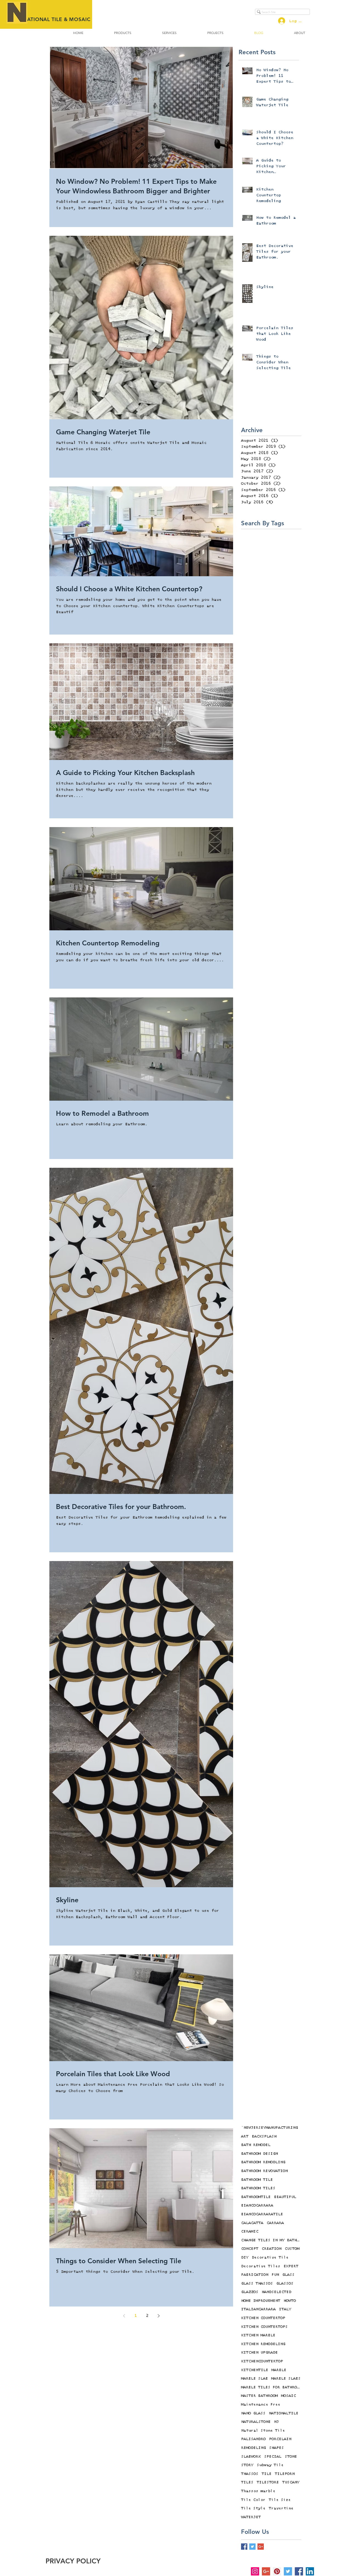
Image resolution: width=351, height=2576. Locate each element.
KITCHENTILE (255, 2370)
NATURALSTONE (256, 2422)
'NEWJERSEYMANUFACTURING (269, 2128)
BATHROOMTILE (256, 2197)
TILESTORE (268, 2482)
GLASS (288, 2275)
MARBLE (279, 2370)
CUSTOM (292, 2249)
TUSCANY (291, 2482)
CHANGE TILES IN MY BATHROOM (271, 2240)
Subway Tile (270, 2465)
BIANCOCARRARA (257, 2205)
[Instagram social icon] (255, 2571)
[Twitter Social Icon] (288, 2571)
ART (245, 2136)
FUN (275, 2275)
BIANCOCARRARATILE (262, 2214)
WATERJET (251, 2517)
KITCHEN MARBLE (258, 2335)
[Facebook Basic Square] (244, 2547)
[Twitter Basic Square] (252, 2547)
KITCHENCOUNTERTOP (262, 2361)
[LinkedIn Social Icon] (310, 2571)
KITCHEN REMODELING (263, 2344)
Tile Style (253, 2508)
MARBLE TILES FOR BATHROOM (271, 2387)
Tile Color (253, 2500)
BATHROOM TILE (257, 2180)
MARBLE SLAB (254, 2379)
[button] (123, 33)
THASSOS (250, 2474)
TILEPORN (285, 2474)
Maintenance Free (261, 2405)
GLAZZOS (250, 2292)
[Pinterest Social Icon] (277, 2571)
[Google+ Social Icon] (266, 2571)
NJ (276, 2422)
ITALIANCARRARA (258, 2309)
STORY (247, 2465)
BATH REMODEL (256, 2145)
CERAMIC (250, 2231)
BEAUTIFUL (285, 2197)
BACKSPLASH (264, 2136)
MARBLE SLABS (286, 2379)
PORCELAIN (280, 2439)
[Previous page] (124, 2316)
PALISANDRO (253, 2439)
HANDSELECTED (276, 2292)
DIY (245, 2257)
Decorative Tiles (261, 2266)
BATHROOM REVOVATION (264, 2171)
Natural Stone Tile (263, 2431)
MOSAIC (288, 2396)
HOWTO (290, 2301)
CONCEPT (250, 2249)
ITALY (285, 2309)
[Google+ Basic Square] (261, 2547)
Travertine (281, 2508)
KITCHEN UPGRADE (259, 2353)
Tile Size (280, 2500)
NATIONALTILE (284, 2413)
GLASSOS (285, 2284)
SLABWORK (251, 2457)
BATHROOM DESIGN (259, 2154)
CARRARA (275, 2223)
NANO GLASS (253, 2413)
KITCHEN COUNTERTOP (263, 2318)
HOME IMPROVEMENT (261, 2301)
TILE (267, 2474)
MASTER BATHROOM (259, 2396)
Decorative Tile (270, 2257)
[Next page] (158, 2316)
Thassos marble (258, 2491)
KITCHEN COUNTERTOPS (264, 2327)
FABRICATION (255, 2275)
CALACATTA (252, 2223)
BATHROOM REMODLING (263, 2162)
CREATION (271, 2249)
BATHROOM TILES (258, 2188)
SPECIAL (273, 2457)
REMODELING (253, 2448)
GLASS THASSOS (257, 2284)
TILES (247, 2482)
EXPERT (291, 2266)
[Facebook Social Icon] (299, 2571)
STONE (291, 2457)
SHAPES (276, 2448)
